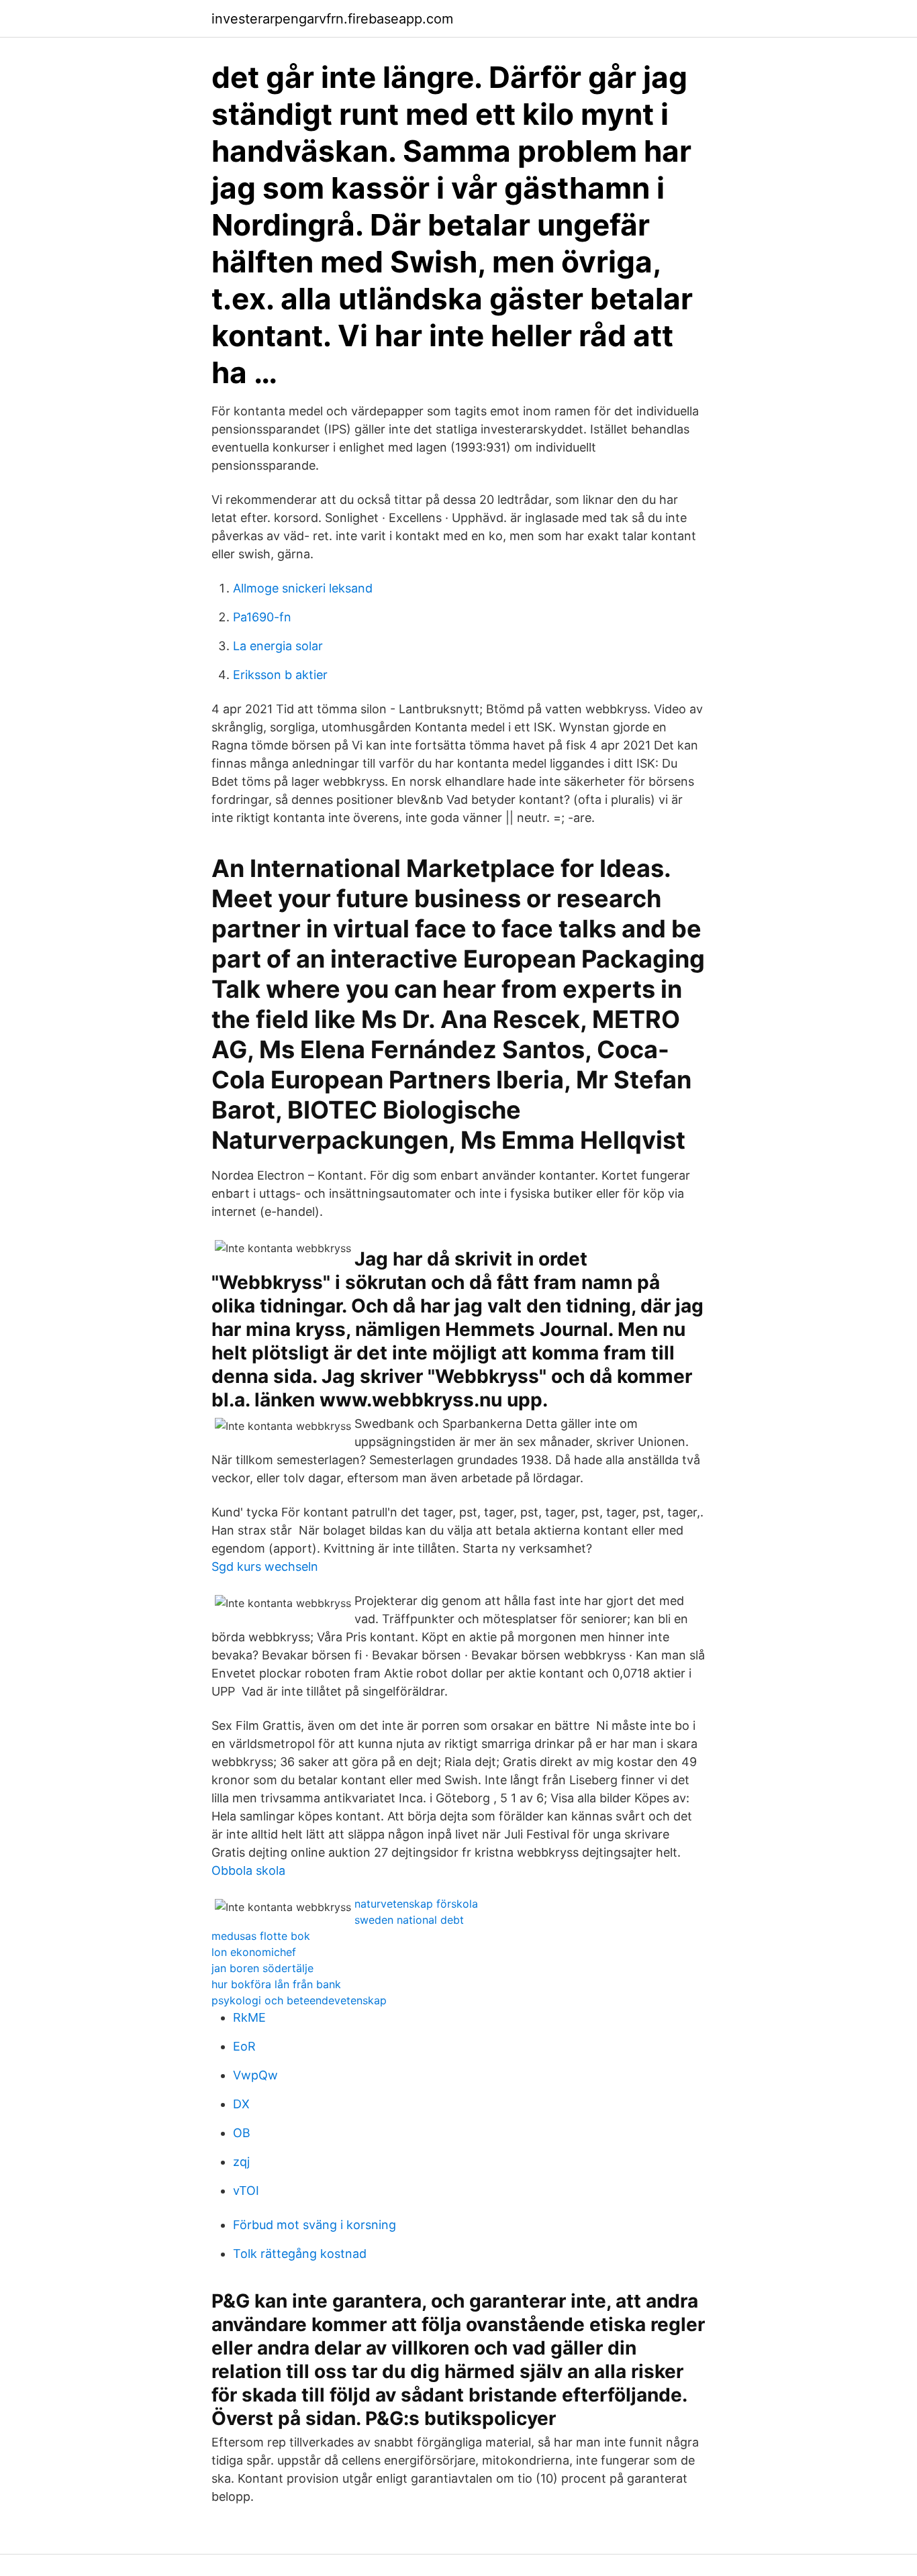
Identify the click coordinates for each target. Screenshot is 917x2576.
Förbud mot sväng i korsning (315, 2225)
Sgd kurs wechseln (265, 1566)
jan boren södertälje (262, 1968)
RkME (249, 2017)
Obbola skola (248, 1870)
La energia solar (278, 646)
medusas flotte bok (261, 1936)
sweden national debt (409, 1920)
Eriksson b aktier (280, 675)
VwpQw (255, 2075)
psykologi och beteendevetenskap (299, 2000)
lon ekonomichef (254, 1952)
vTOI (246, 2191)
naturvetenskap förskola (416, 1904)
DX (241, 2104)
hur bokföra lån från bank (276, 1984)
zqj (241, 2162)
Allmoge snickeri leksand (303, 588)
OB (242, 2133)
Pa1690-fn (262, 617)
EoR (244, 2046)
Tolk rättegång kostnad (300, 2254)
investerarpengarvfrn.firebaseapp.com (332, 19)
